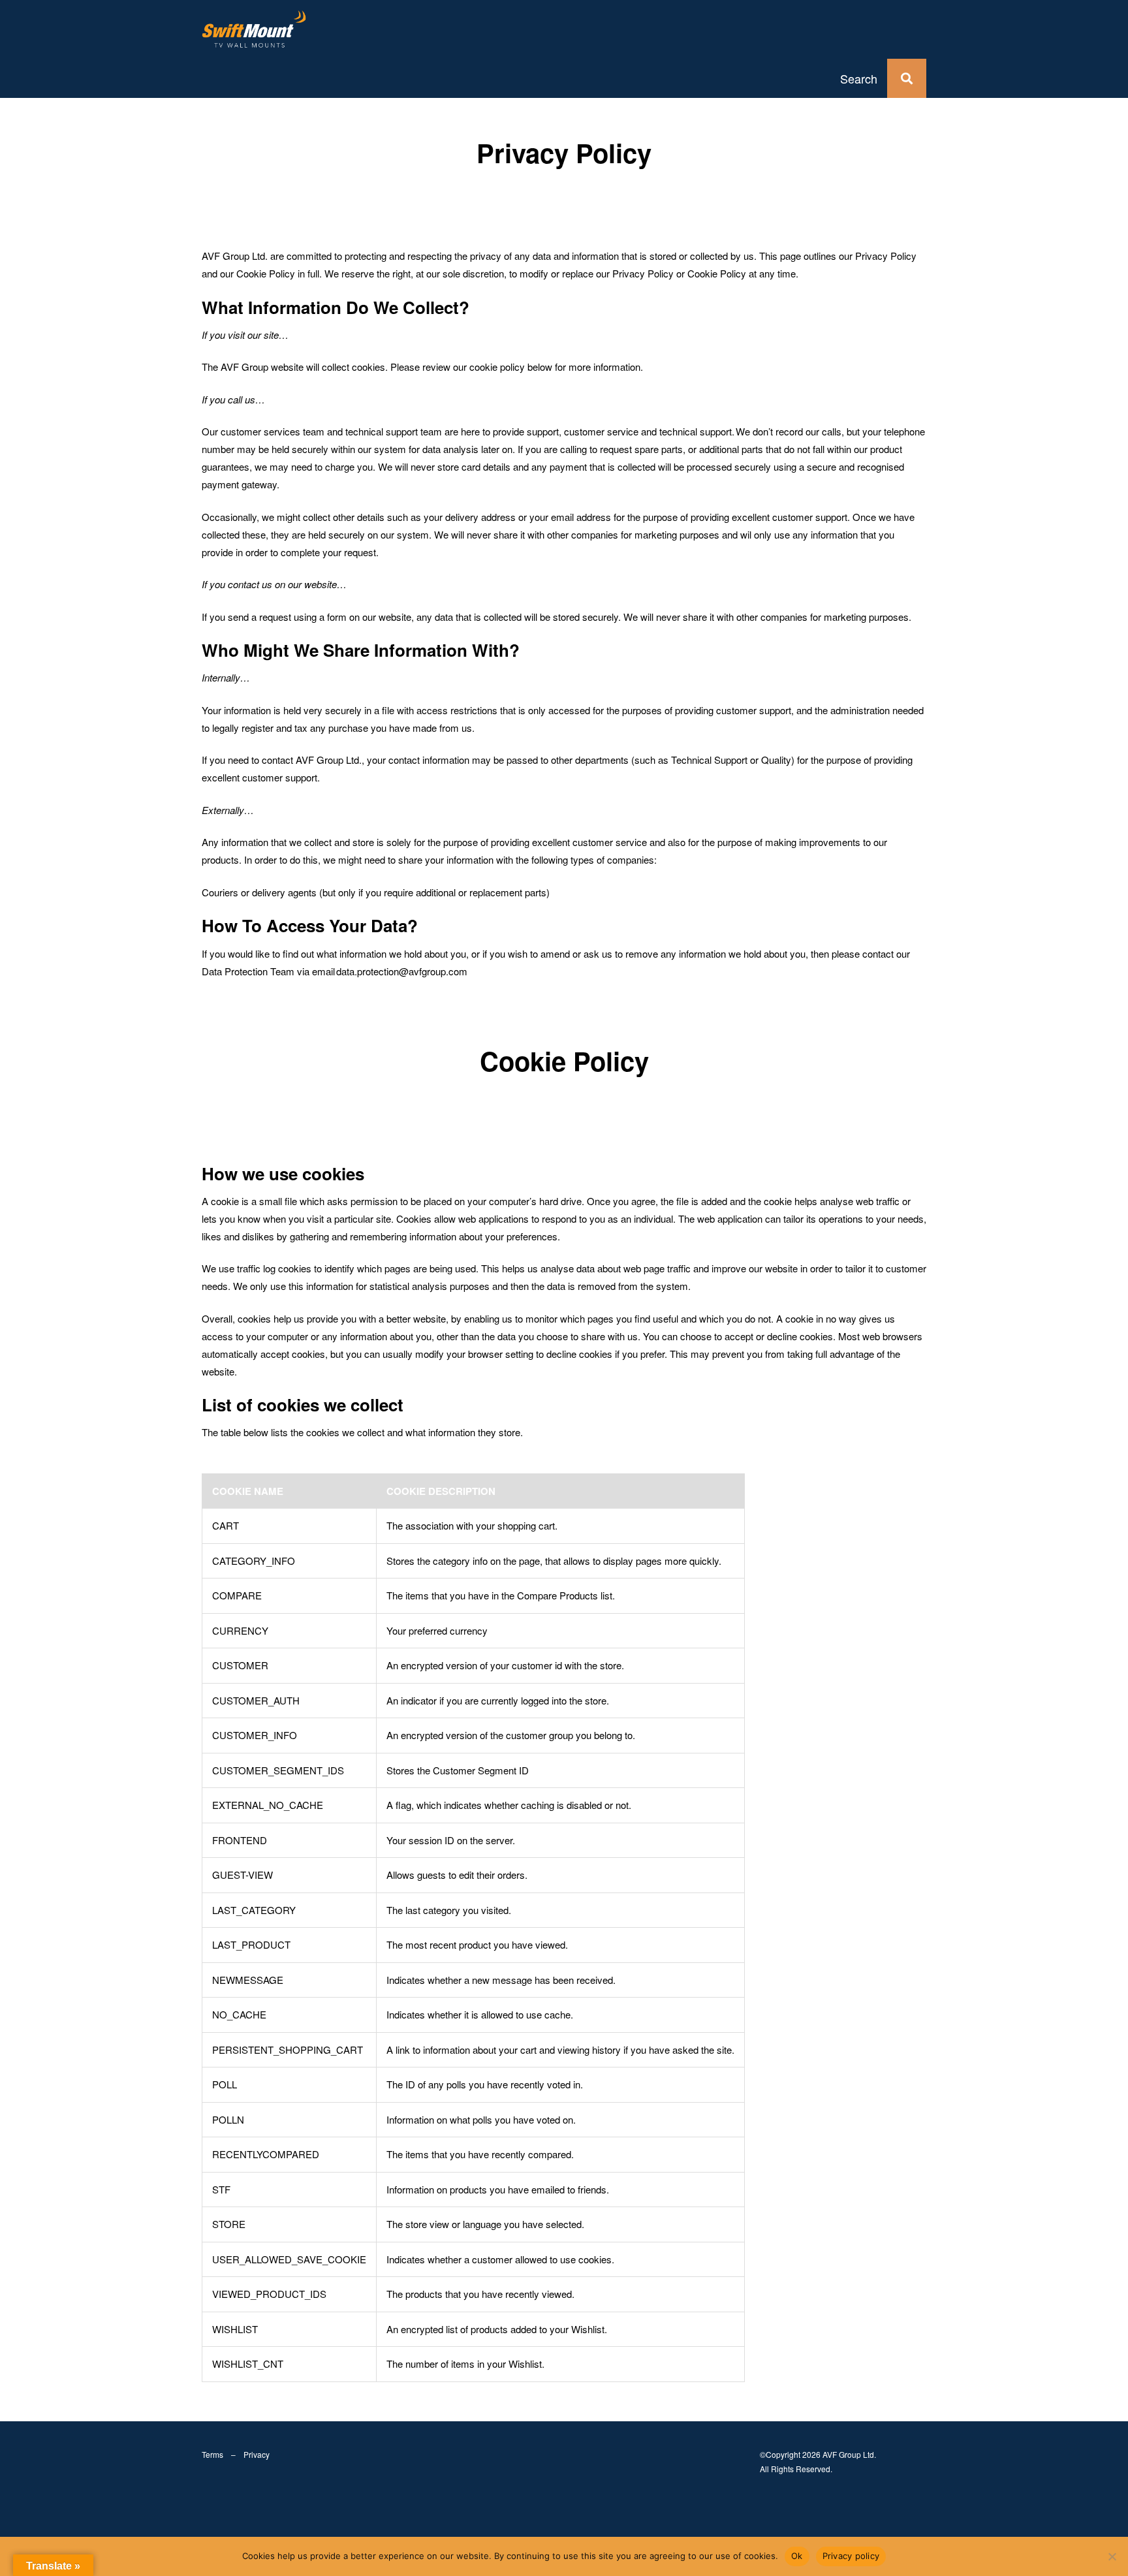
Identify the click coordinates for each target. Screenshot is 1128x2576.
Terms (212, 2454)
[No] (1112, 2556)
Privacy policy (851, 2556)
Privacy (257, 2454)
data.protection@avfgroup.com (402, 971)
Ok (797, 2556)
